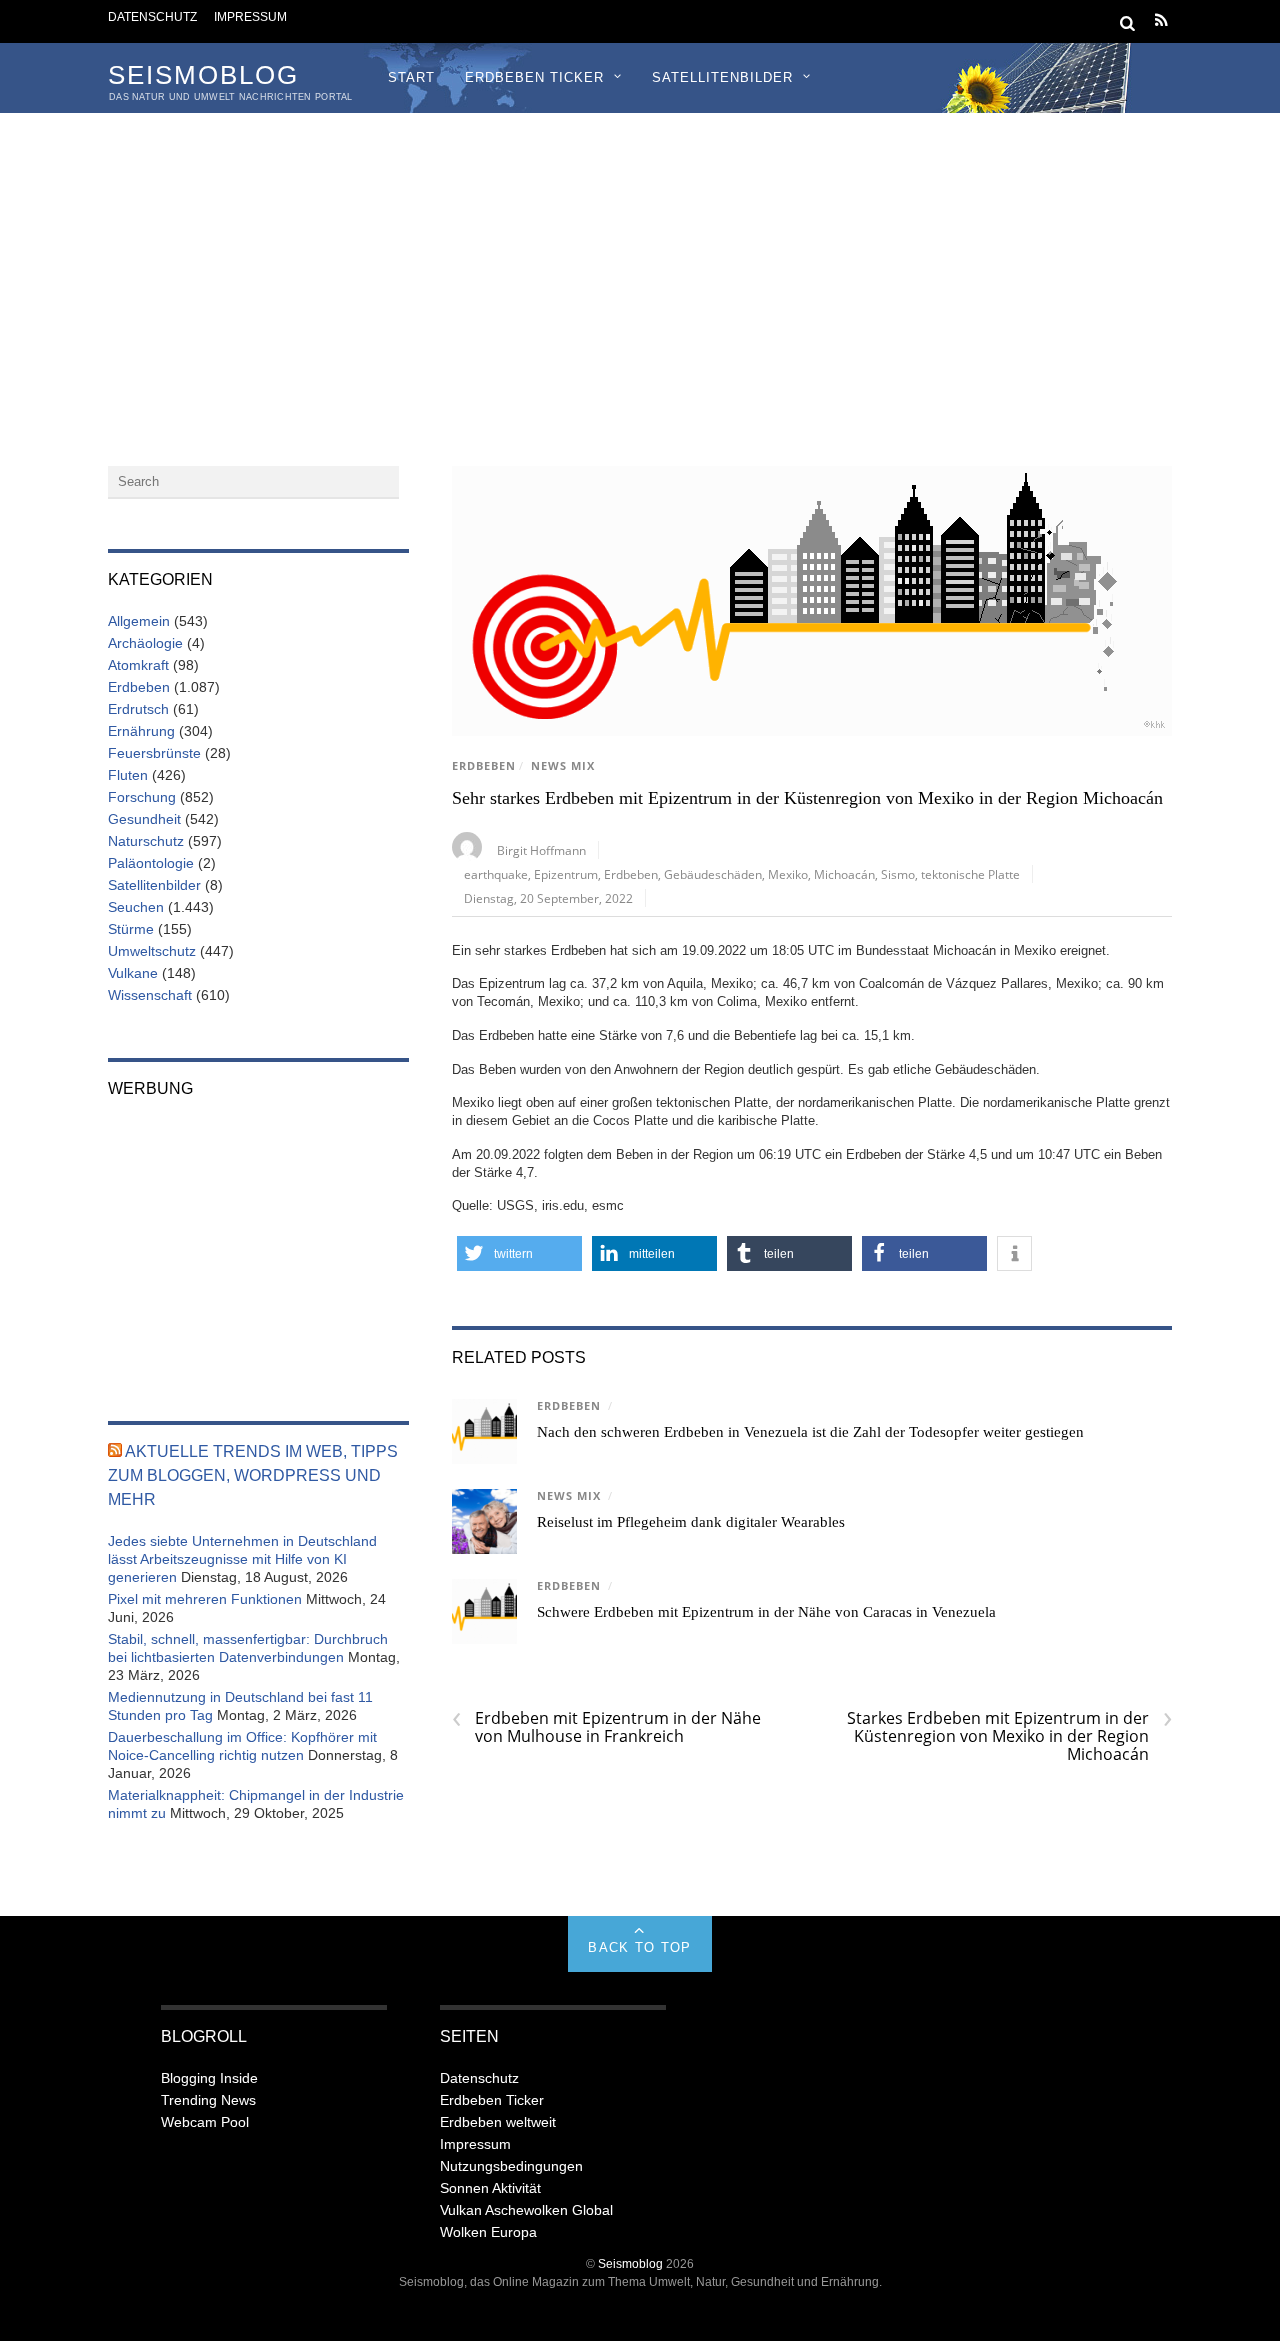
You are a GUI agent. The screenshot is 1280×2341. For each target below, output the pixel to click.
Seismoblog (630, 2263)
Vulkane (133, 973)
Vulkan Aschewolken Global (526, 2210)
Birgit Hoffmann (541, 850)
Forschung (142, 797)
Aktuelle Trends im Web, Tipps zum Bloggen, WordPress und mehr (253, 1475)
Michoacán (844, 874)
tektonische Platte (970, 874)
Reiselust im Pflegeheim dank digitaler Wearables (691, 1522)
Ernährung (141, 731)
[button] (519, 1253)
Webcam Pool (205, 2122)
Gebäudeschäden (713, 874)
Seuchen (136, 907)
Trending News (208, 2100)
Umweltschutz (152, 951)
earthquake (496, 874)
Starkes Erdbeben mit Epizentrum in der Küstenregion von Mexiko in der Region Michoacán (1009, 1736)
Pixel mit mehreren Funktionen (205, 1599)
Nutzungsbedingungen (511, 2166)
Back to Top (639, 1947)
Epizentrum (566, 874)
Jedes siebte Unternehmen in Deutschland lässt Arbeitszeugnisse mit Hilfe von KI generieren (242, 1559)
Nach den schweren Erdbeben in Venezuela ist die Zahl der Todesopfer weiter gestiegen (810, 1432)
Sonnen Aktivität (490, 2188)
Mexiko (788, 874)
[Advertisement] (640, 263)
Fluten (128, 775)
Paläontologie (151, 863)
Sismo (898, 874)
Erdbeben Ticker (534, 77)
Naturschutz (146, 841)
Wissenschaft (150, 995)
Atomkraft (138, 665)
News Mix (563, 766)
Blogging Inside (209, 2078)
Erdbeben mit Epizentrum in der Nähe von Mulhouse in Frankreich (606, 1727)
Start (411, 77)
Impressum (250, 16)
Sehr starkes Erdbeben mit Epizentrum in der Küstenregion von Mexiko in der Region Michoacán (807, 798)
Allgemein (139, 621)
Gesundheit (144, 819)
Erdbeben (484, 766)
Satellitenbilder (722, 77)
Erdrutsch (138, 709)
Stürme (131, 929)
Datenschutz (152, 16)
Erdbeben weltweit (498, 2122)
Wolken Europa (488, 2232)
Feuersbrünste (154, 753)
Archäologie (145, 643)
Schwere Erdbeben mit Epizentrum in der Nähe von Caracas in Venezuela (766, 1612)
